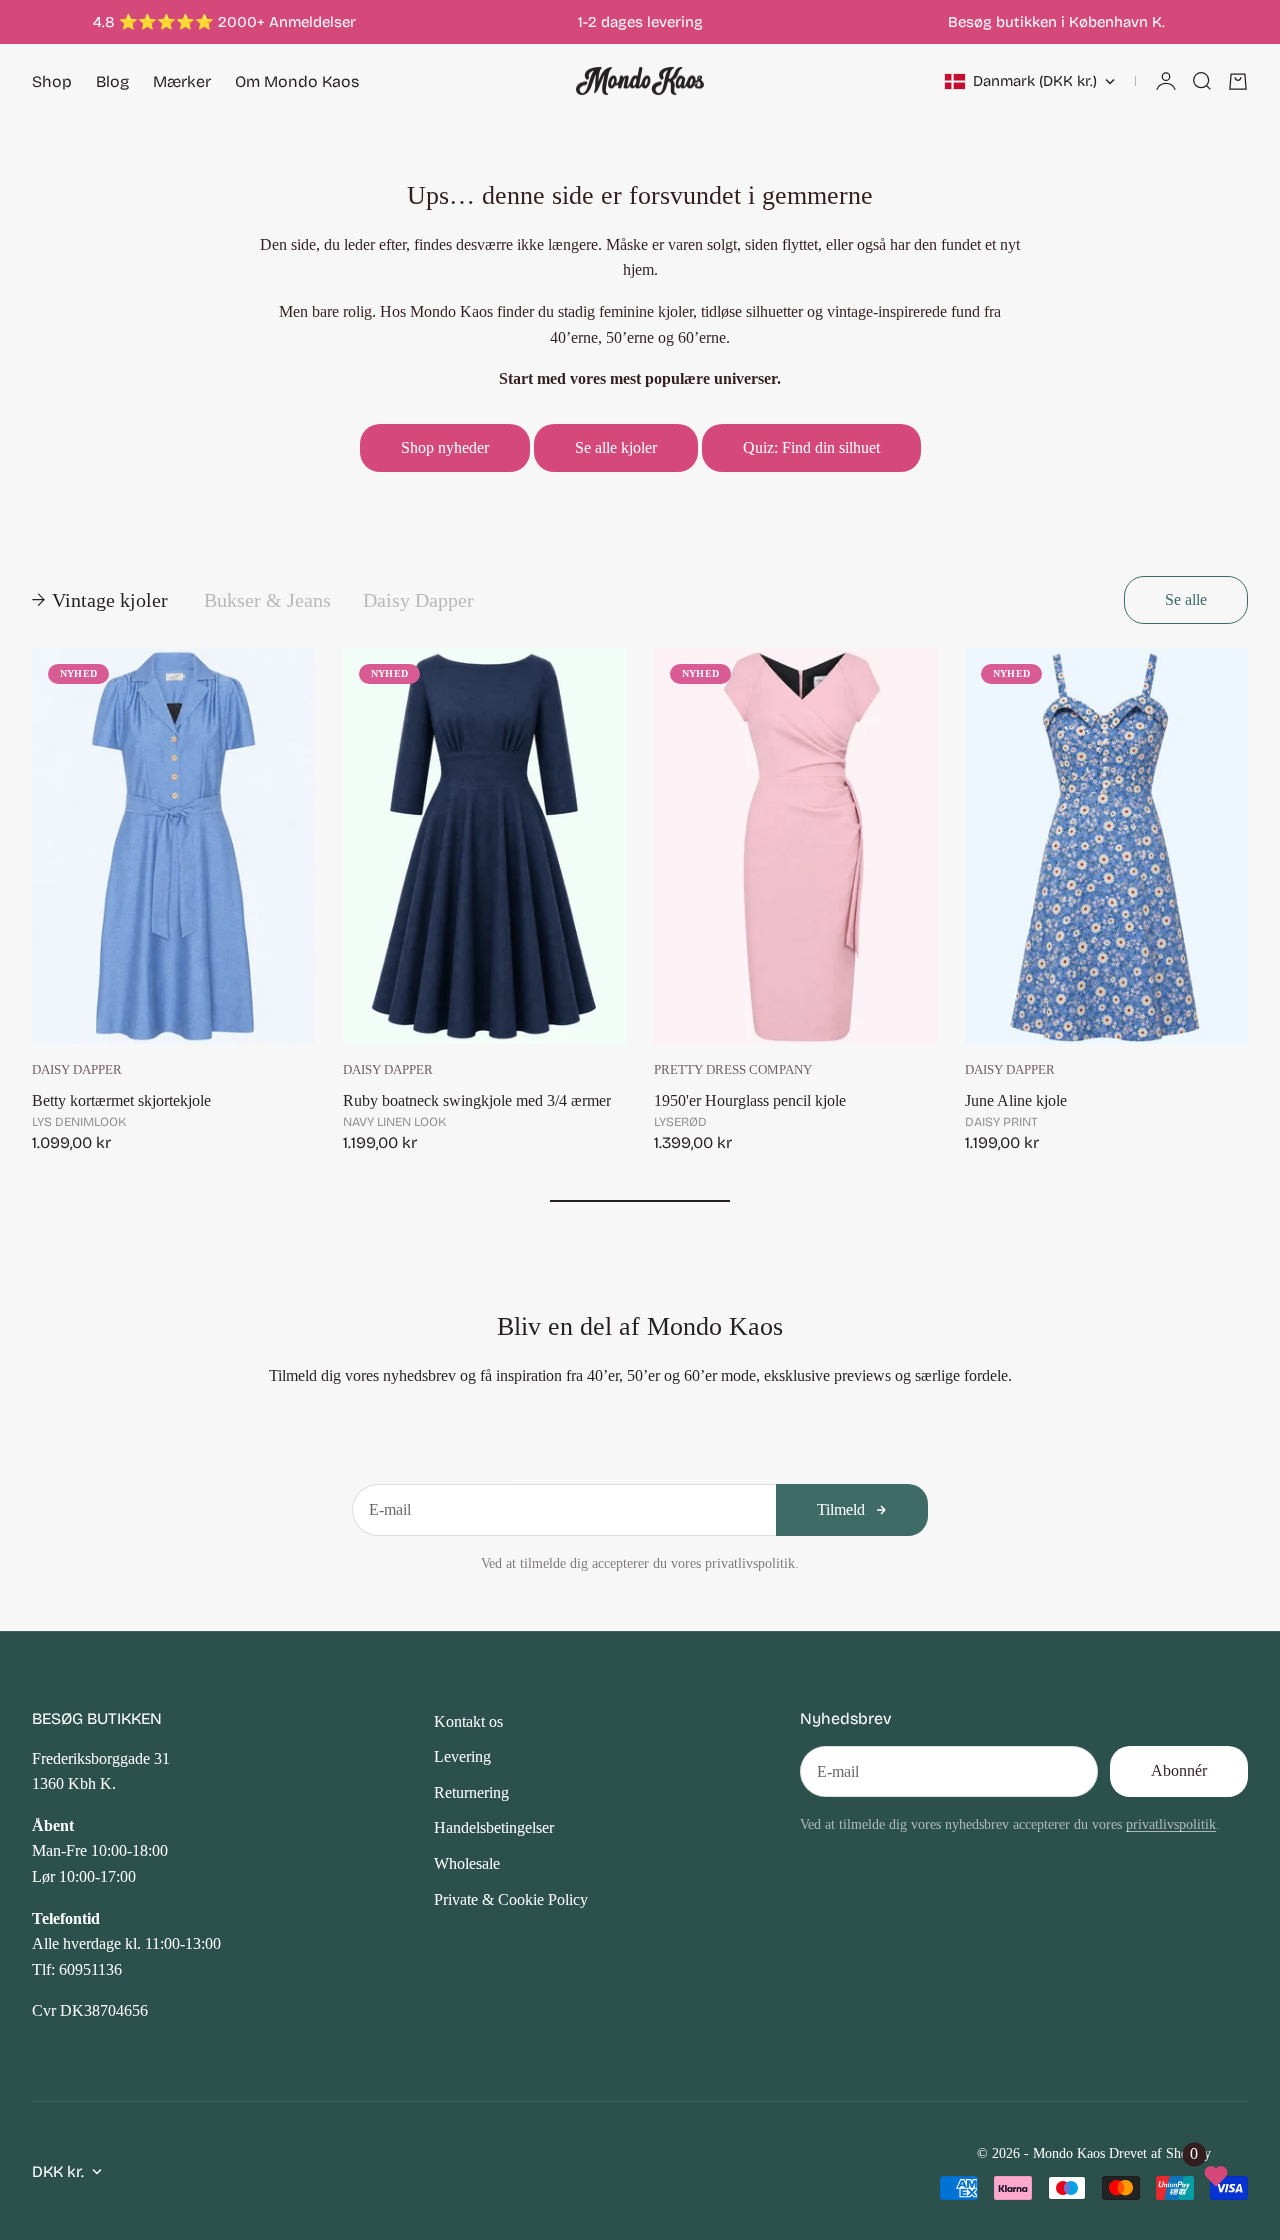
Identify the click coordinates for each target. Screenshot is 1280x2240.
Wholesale (467, 1863)
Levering (462, 1756)
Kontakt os (468, 1721)
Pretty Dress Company (733, 1070)
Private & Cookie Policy (511, 1899)
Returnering (471, 1792)
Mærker (182, 81)
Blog (112, 81)
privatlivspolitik (1171, 1824)
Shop (52, 81)
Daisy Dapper (77, 1070)
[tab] (102, 600)
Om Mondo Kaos (297, 81)
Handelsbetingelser (494, 1827)
